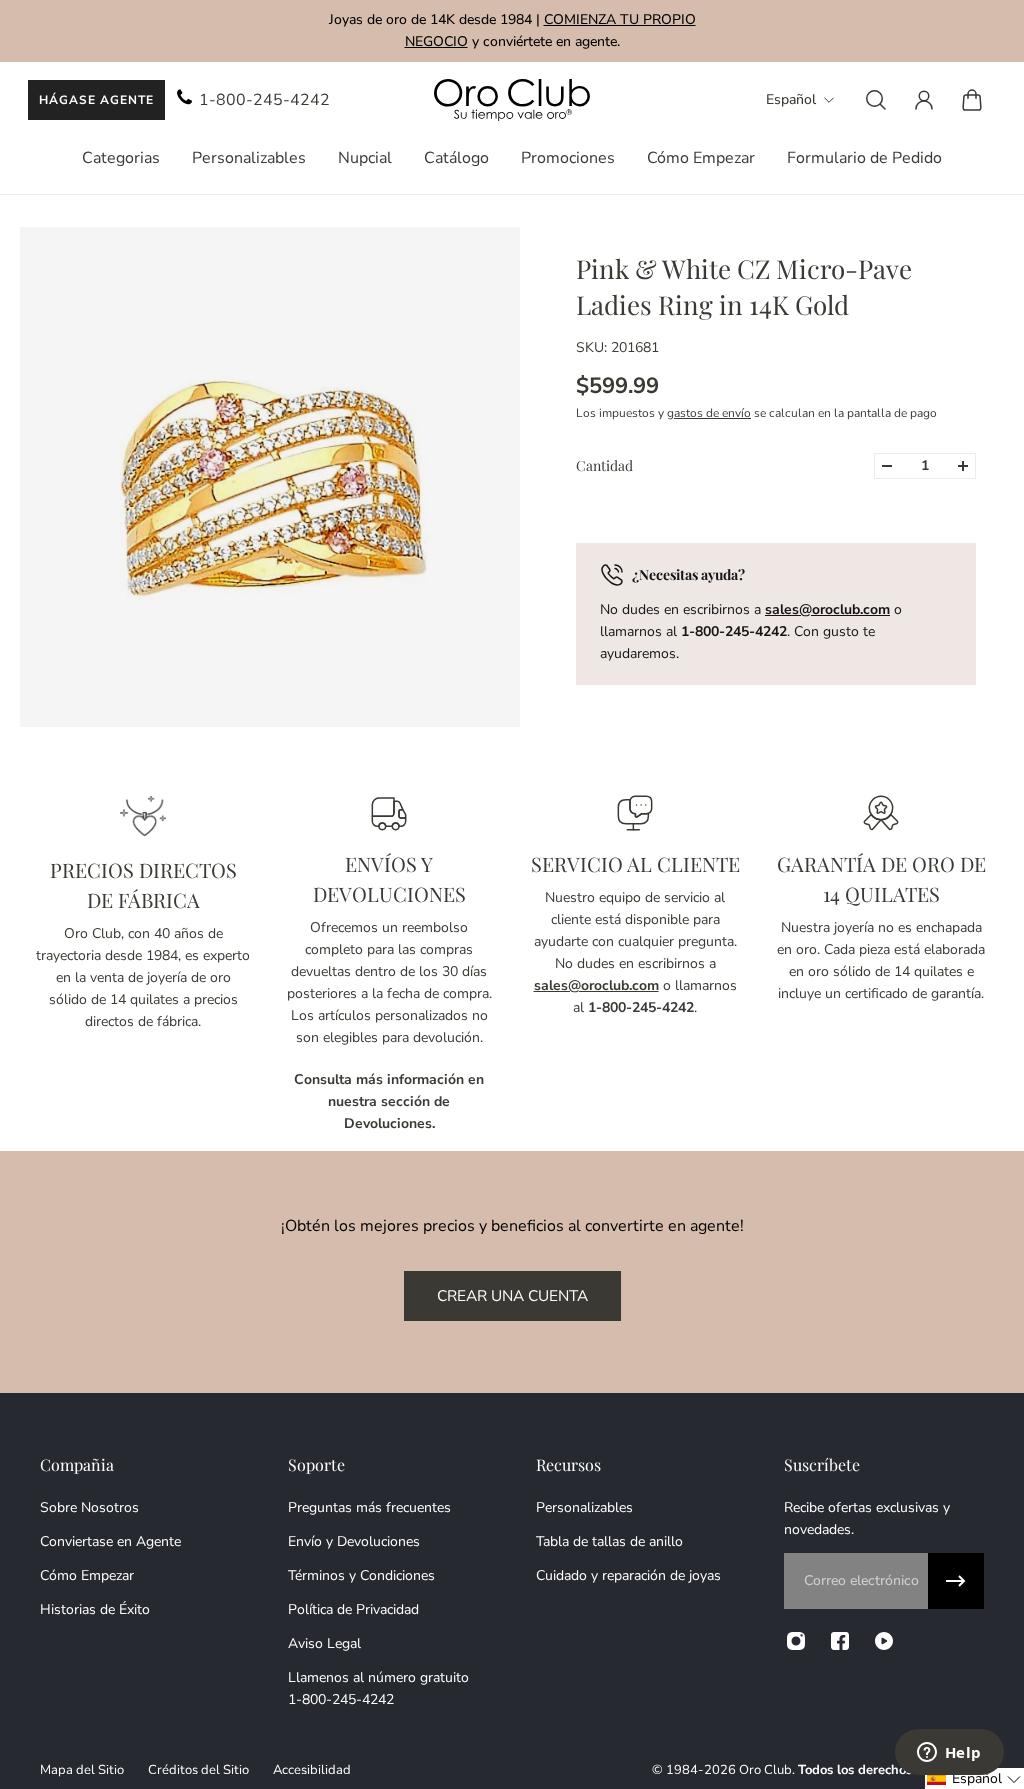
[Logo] (512, 100)
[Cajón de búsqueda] (876, 100)
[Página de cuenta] (924, 100)
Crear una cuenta (512, 1295)
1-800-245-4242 (264, 100)
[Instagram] (796, 1641)
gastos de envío (709, 413)
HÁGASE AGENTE (96, 100)
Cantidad (604, 465)
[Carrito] (972, 100)
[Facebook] (840, 1641)
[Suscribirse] (956, 1581)
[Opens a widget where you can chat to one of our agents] (949, 1754)
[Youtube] (884, 1641)
